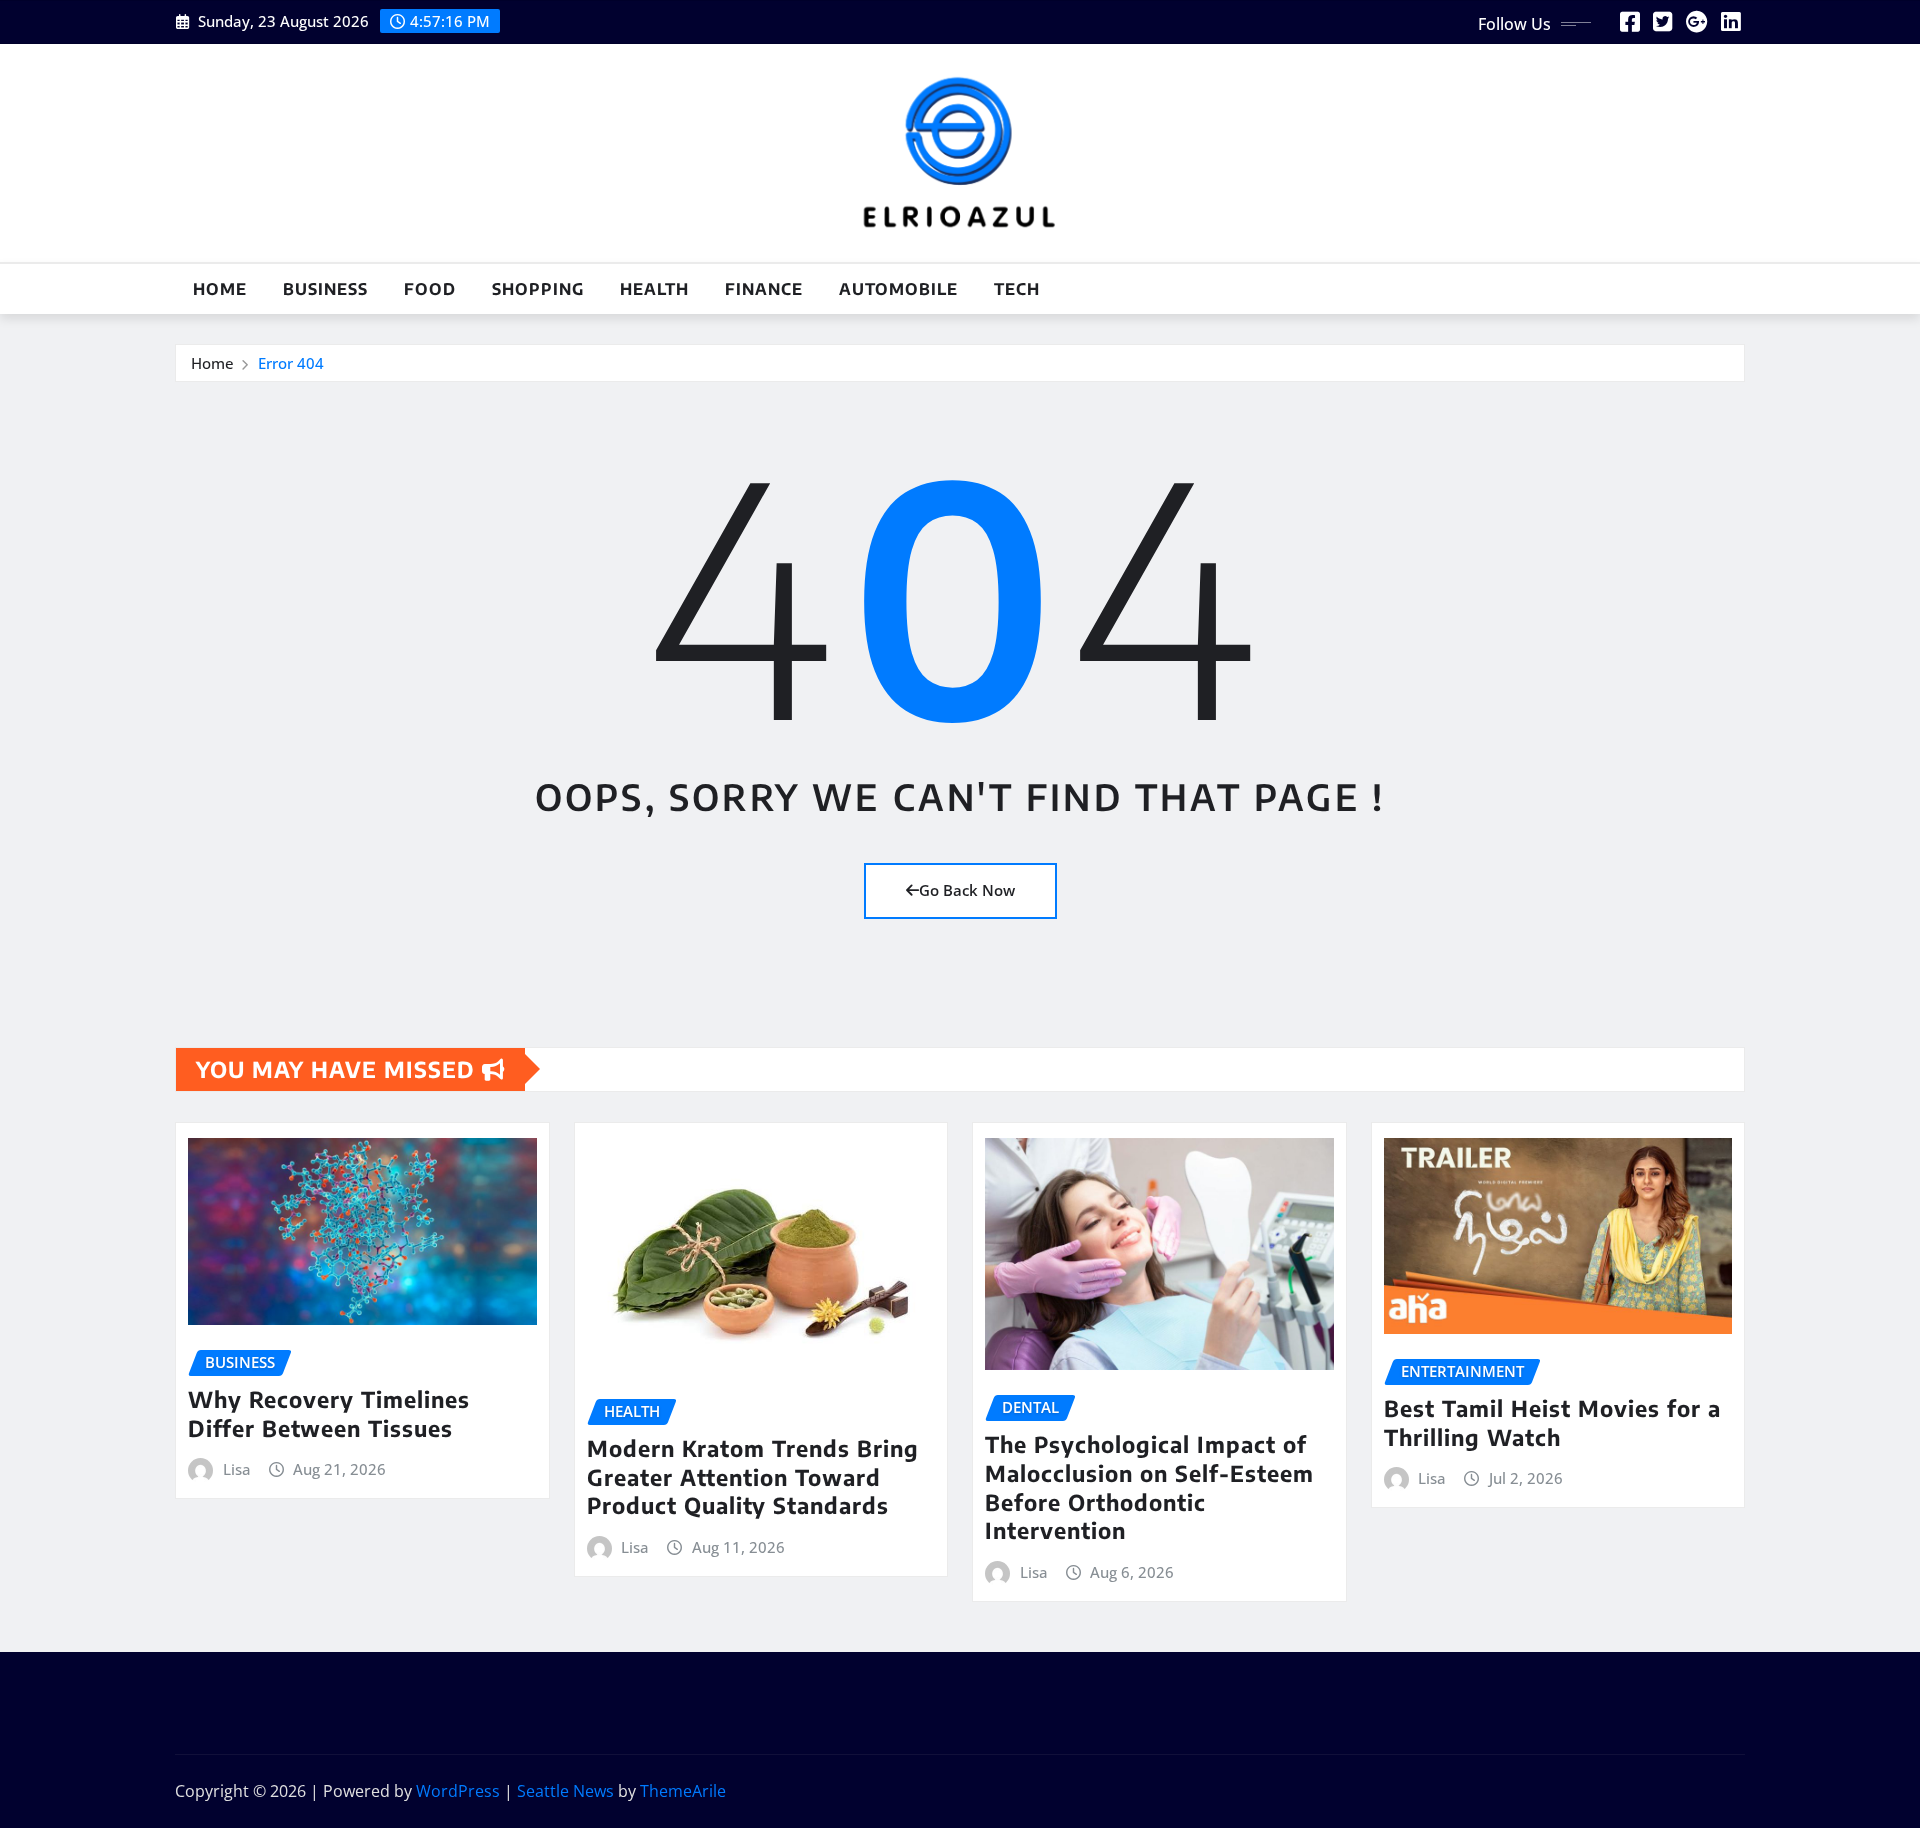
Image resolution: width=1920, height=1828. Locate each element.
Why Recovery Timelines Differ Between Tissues (329, 1413)
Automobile (898, 289)
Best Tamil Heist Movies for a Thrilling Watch (1552, 1422)
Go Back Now (967, 890)
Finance (764, 289)
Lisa (237, 1469)
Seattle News (565, 1791)
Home (220, 289)
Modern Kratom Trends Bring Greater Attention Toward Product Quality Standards (753, 1476)
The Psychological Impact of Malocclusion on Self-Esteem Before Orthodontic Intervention (1149, 1487)
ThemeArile (683, 1791)
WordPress (458, 1791)
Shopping (538, 289)
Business (325, 289)
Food (430, 289)
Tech (1017, 289)
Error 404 (291, 363)
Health (654, 289)
